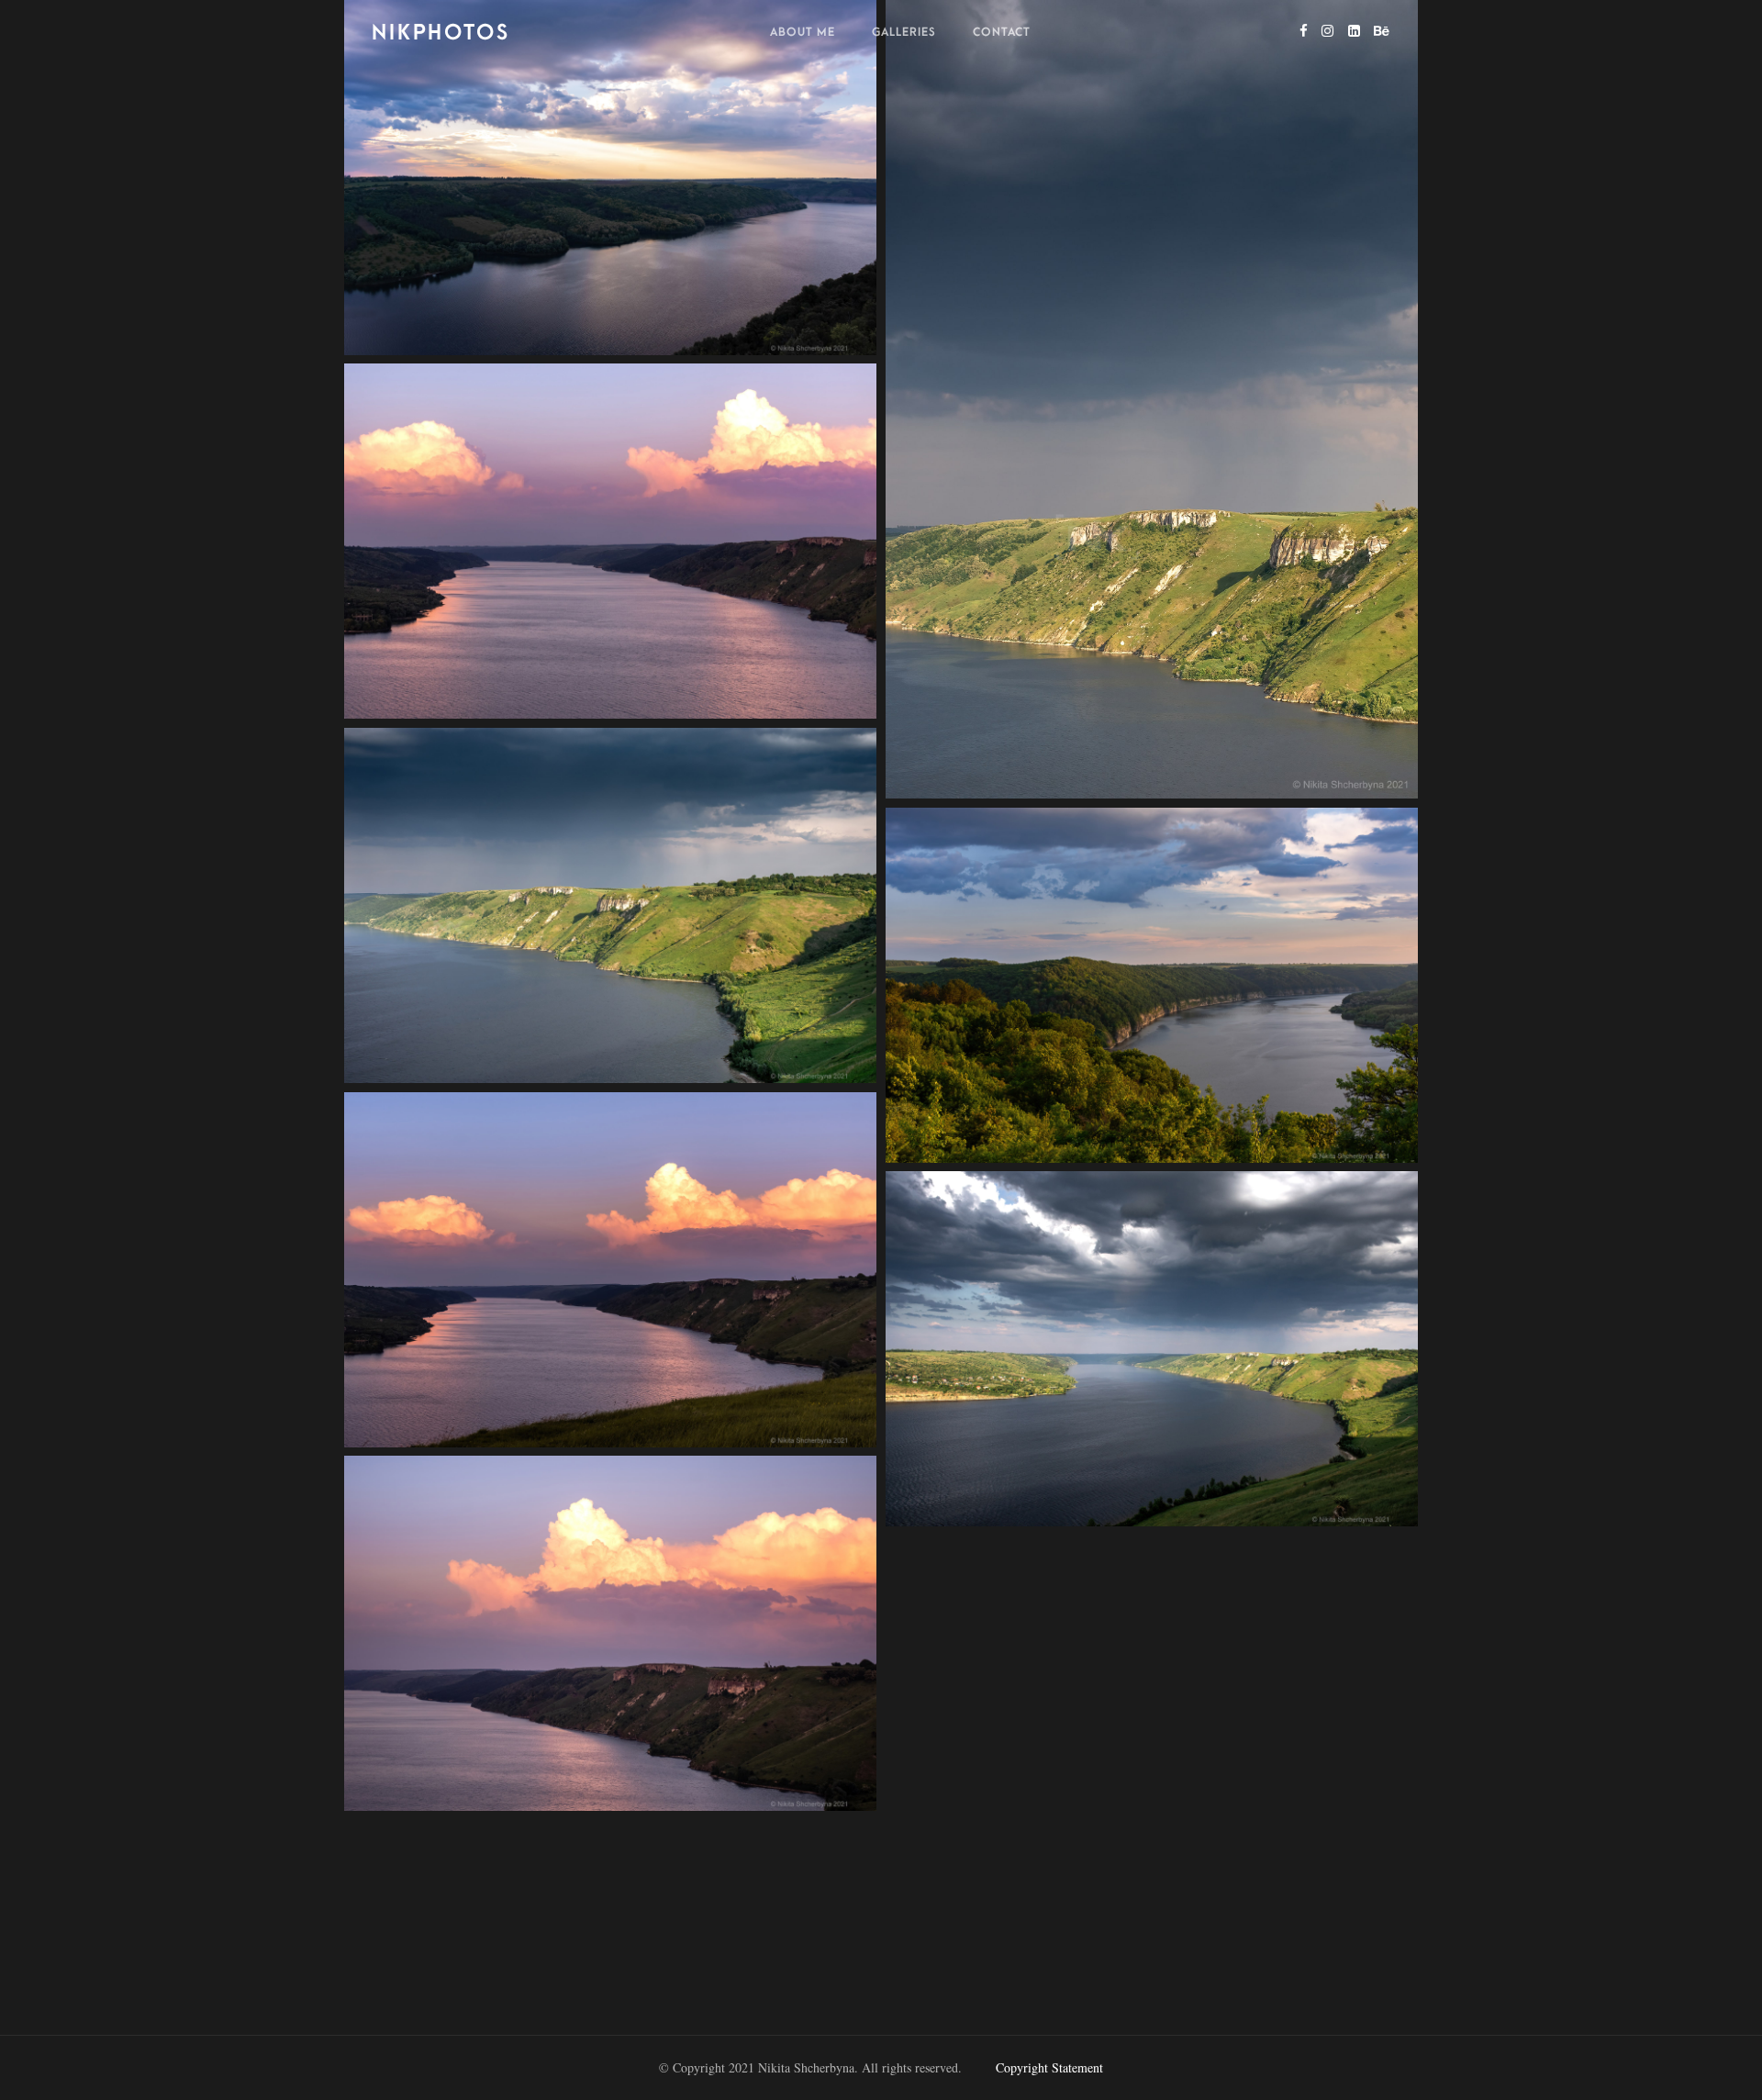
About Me (803, 32)
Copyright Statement (1049, 2067)
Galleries (904, 32)
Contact (1002, 32)
